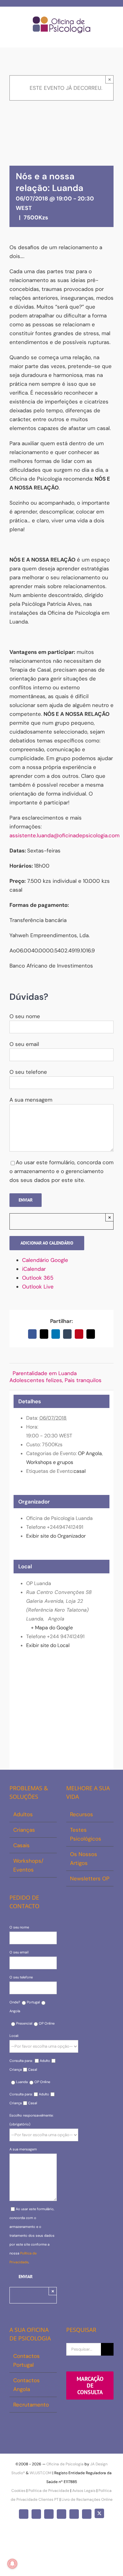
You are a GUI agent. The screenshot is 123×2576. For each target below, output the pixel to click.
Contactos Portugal (26, 2360)
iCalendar (34, 1269)
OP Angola (90, 1453)
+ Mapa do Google (52, 1628)
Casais (21, 1845)
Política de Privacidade (49, 2491)
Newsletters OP (90, 1878)
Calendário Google (45, 1260)
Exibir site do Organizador (56, 1536)
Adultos (23, 1814)
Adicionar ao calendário (47, 1243)
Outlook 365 (38, 1278)
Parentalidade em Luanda (45, 1373)
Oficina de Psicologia (65, 2464)
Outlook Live (38, 1287)
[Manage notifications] (12, 2564)
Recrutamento (31, 2405)
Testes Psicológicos (86, 1834)
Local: (14, 2036)
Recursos (82, 1814)
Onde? (15, 2002)
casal (80, 1471)
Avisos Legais (84, 2491)
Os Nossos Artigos (84, 1859)
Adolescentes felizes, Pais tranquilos (56, 1380)
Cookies (18, 2491)
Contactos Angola (26, 2385)
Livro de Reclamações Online (87, 2499)
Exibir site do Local (48, 1645)
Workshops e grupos (50, 1462)
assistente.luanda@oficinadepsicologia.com (64, 835)
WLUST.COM (41, 2473)
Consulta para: (21, 2061)
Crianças (24, 1830)
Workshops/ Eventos (28, 1865)
